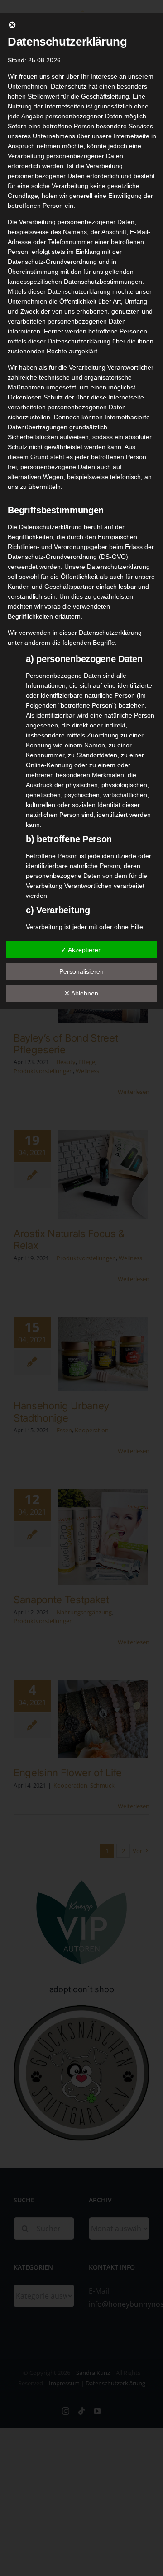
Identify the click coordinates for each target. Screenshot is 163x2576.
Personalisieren (81, 971)
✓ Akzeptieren (81, 950)
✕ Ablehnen (81, 993)
